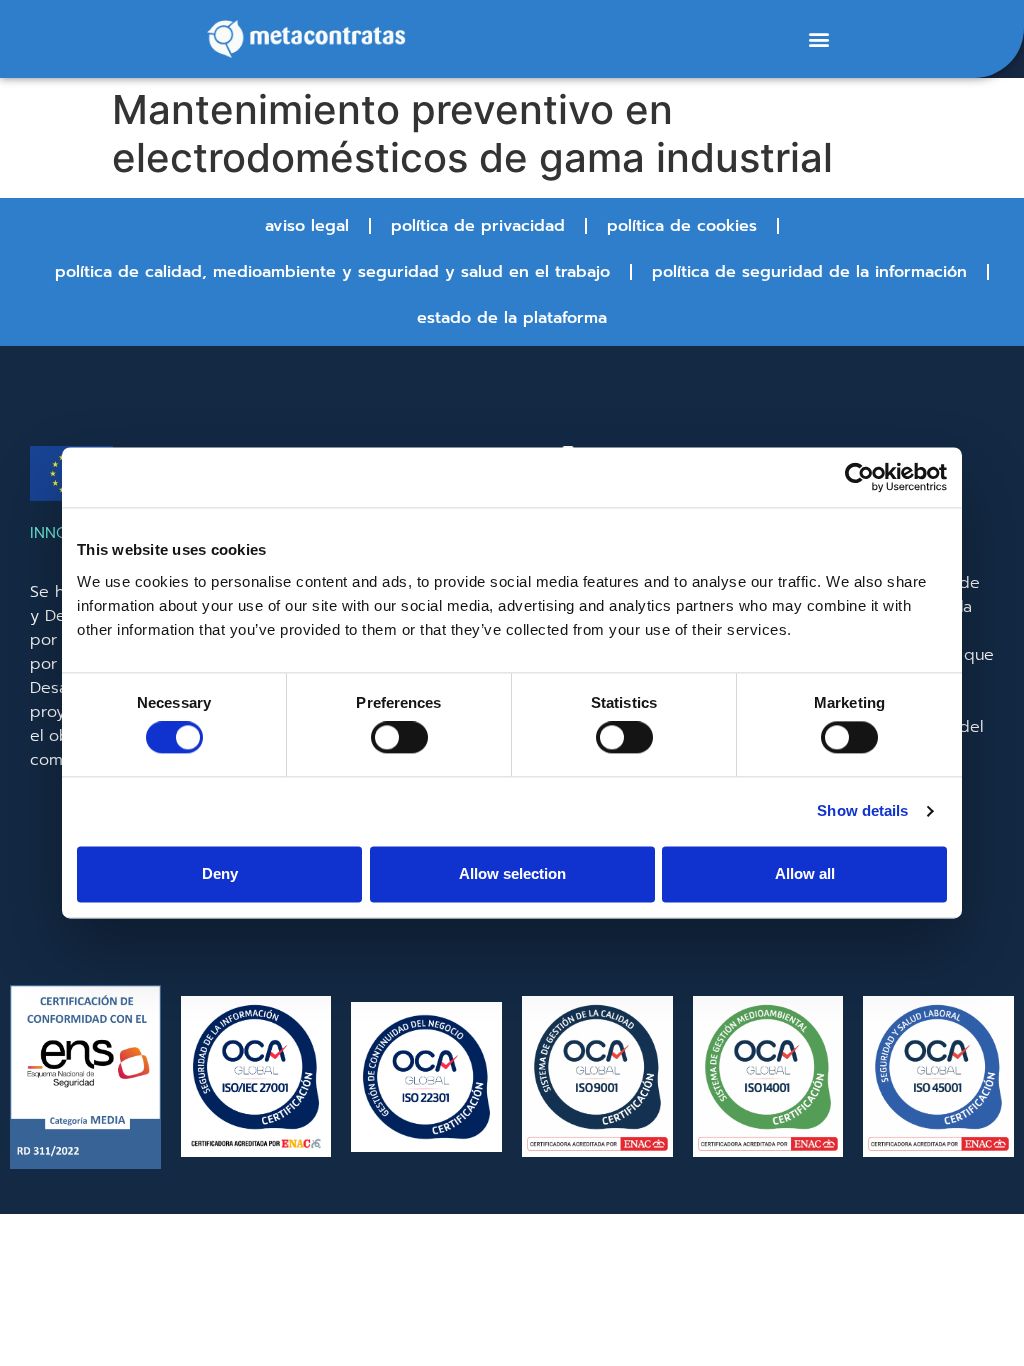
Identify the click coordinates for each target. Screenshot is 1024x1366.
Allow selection (512, 873)
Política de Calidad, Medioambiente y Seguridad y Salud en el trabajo (332, 272)
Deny (220, 873)
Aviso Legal (307, 226)
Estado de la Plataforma (512, 318)
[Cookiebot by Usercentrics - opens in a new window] (859, 477)
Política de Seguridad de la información (809, 272)
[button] (818, 39)
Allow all (805, 873)
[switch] (399, 738)
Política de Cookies (682, 226)
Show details (862, 811)
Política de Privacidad (478, 226)
